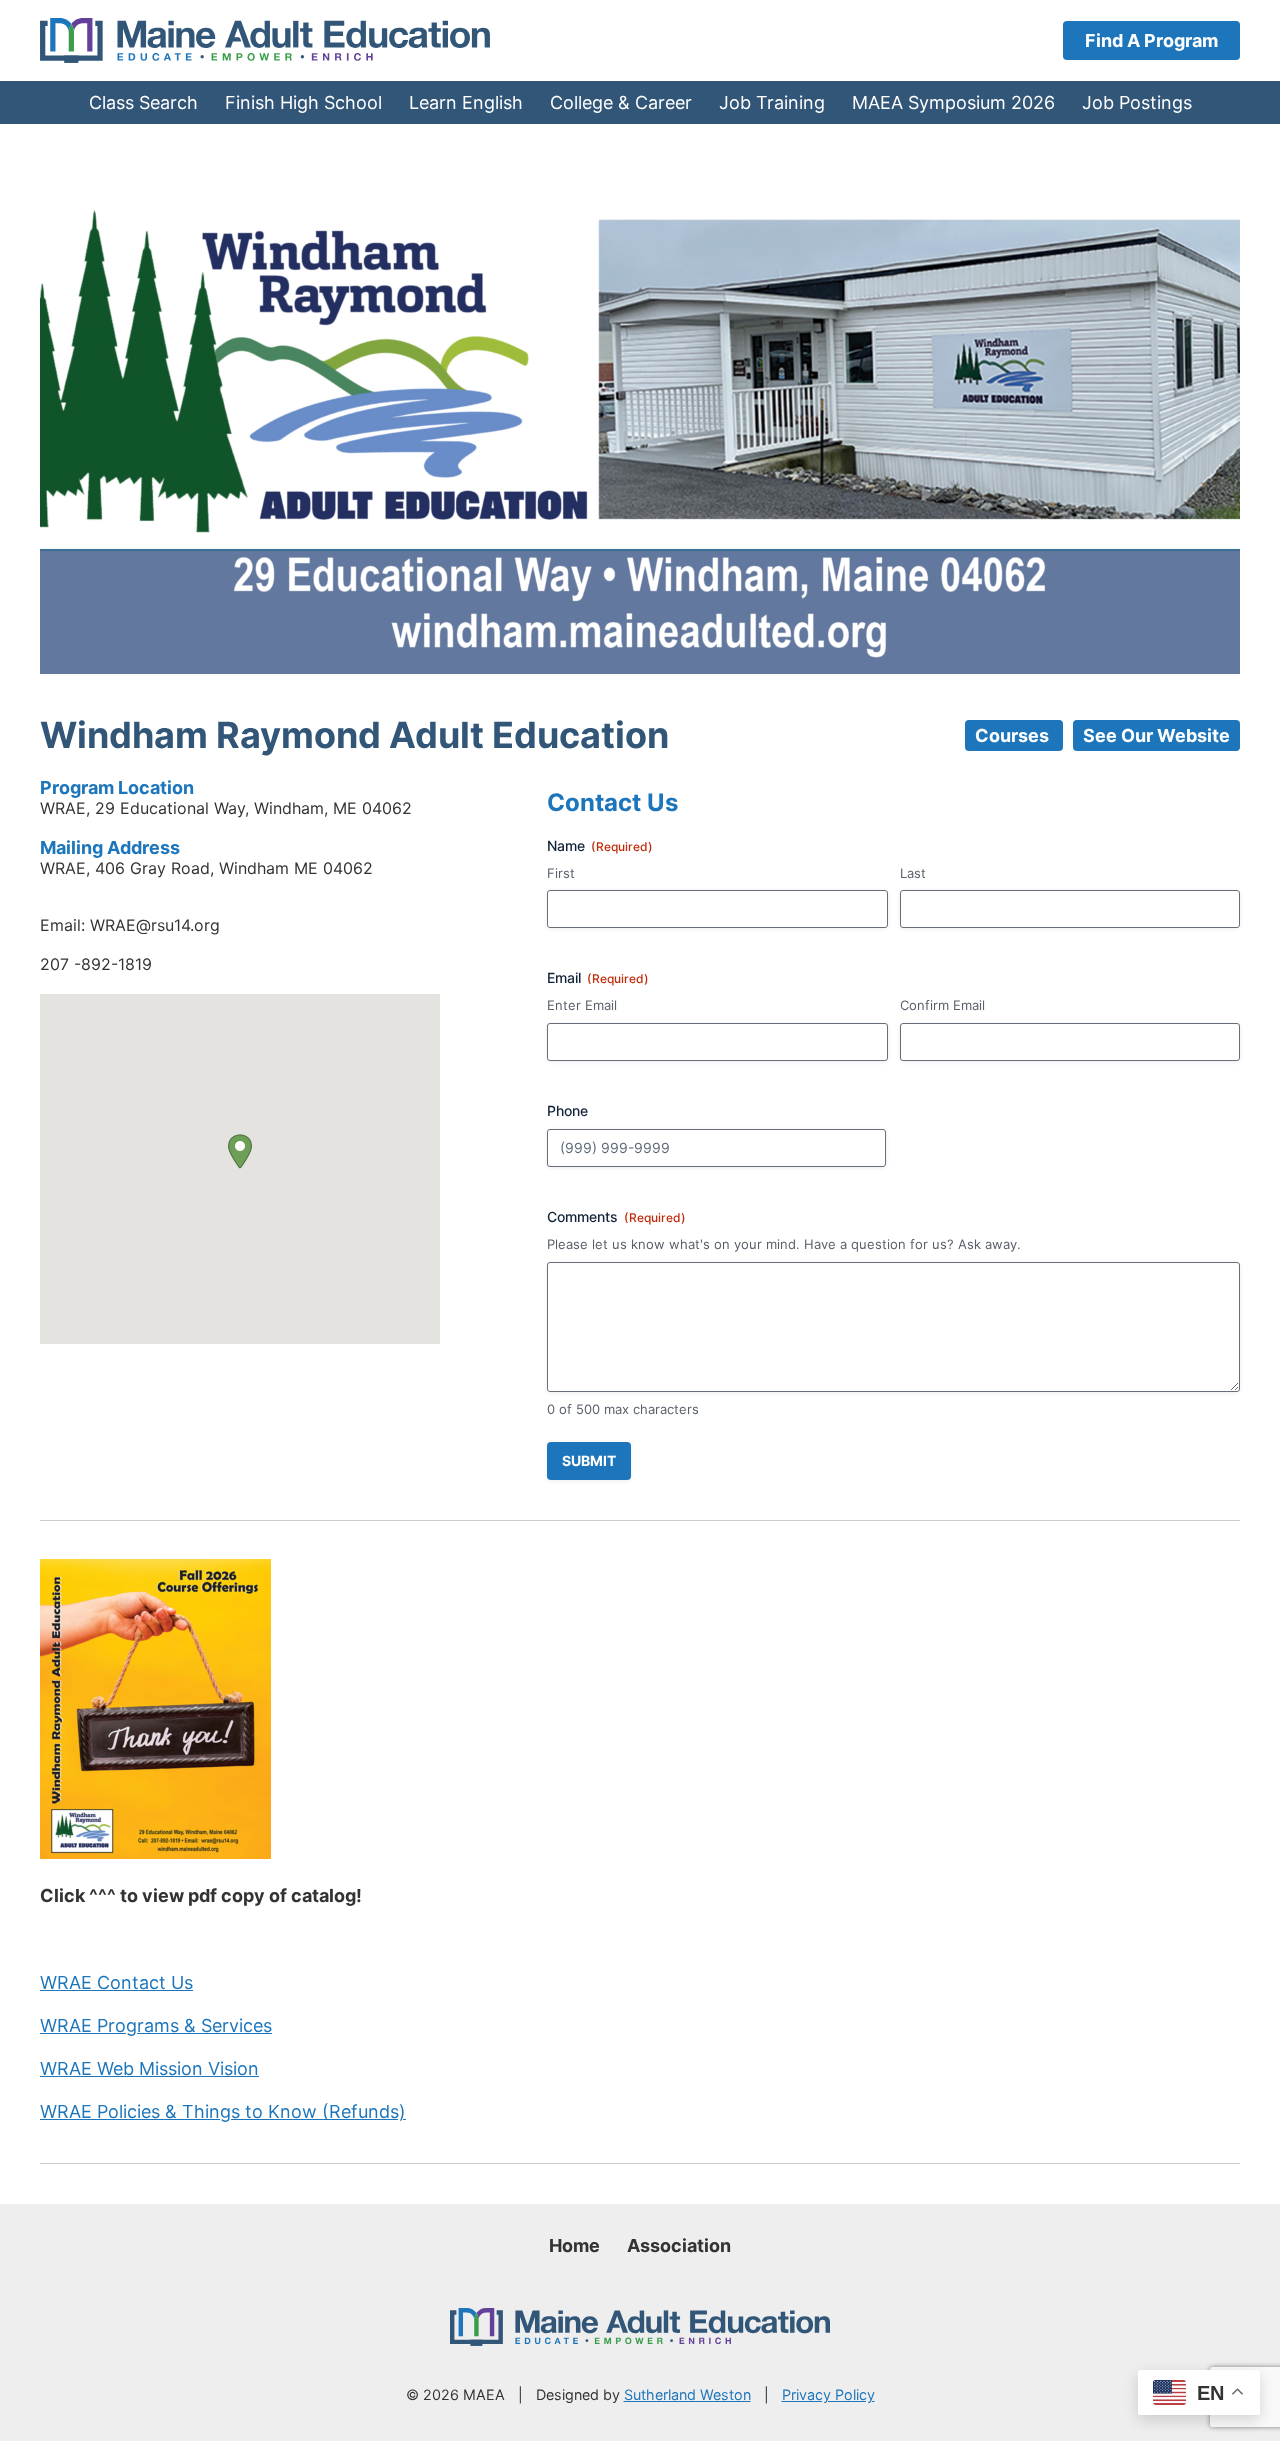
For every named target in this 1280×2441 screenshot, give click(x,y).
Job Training (772, 102)
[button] (240, 1151)
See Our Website (1156, 735)
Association (679, 2245)
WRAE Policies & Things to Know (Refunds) (223, 2111)
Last (913, 873)
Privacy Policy (828, 2394)
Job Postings (1137, 102)
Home (574, 2245)
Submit (589, 1460)
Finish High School (303, 102)
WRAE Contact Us (116, 1982)
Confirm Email (942, 1005)
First (561, 873)
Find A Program (1151, 40)
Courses (1014, 735)
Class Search (143, 102)
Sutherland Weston (687, 2394)
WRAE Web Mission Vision (149, 2068)
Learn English (466, 102)
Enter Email (582, 1005)
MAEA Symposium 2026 (953, 102)
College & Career (621, 102)
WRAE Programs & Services (156, 2025)
